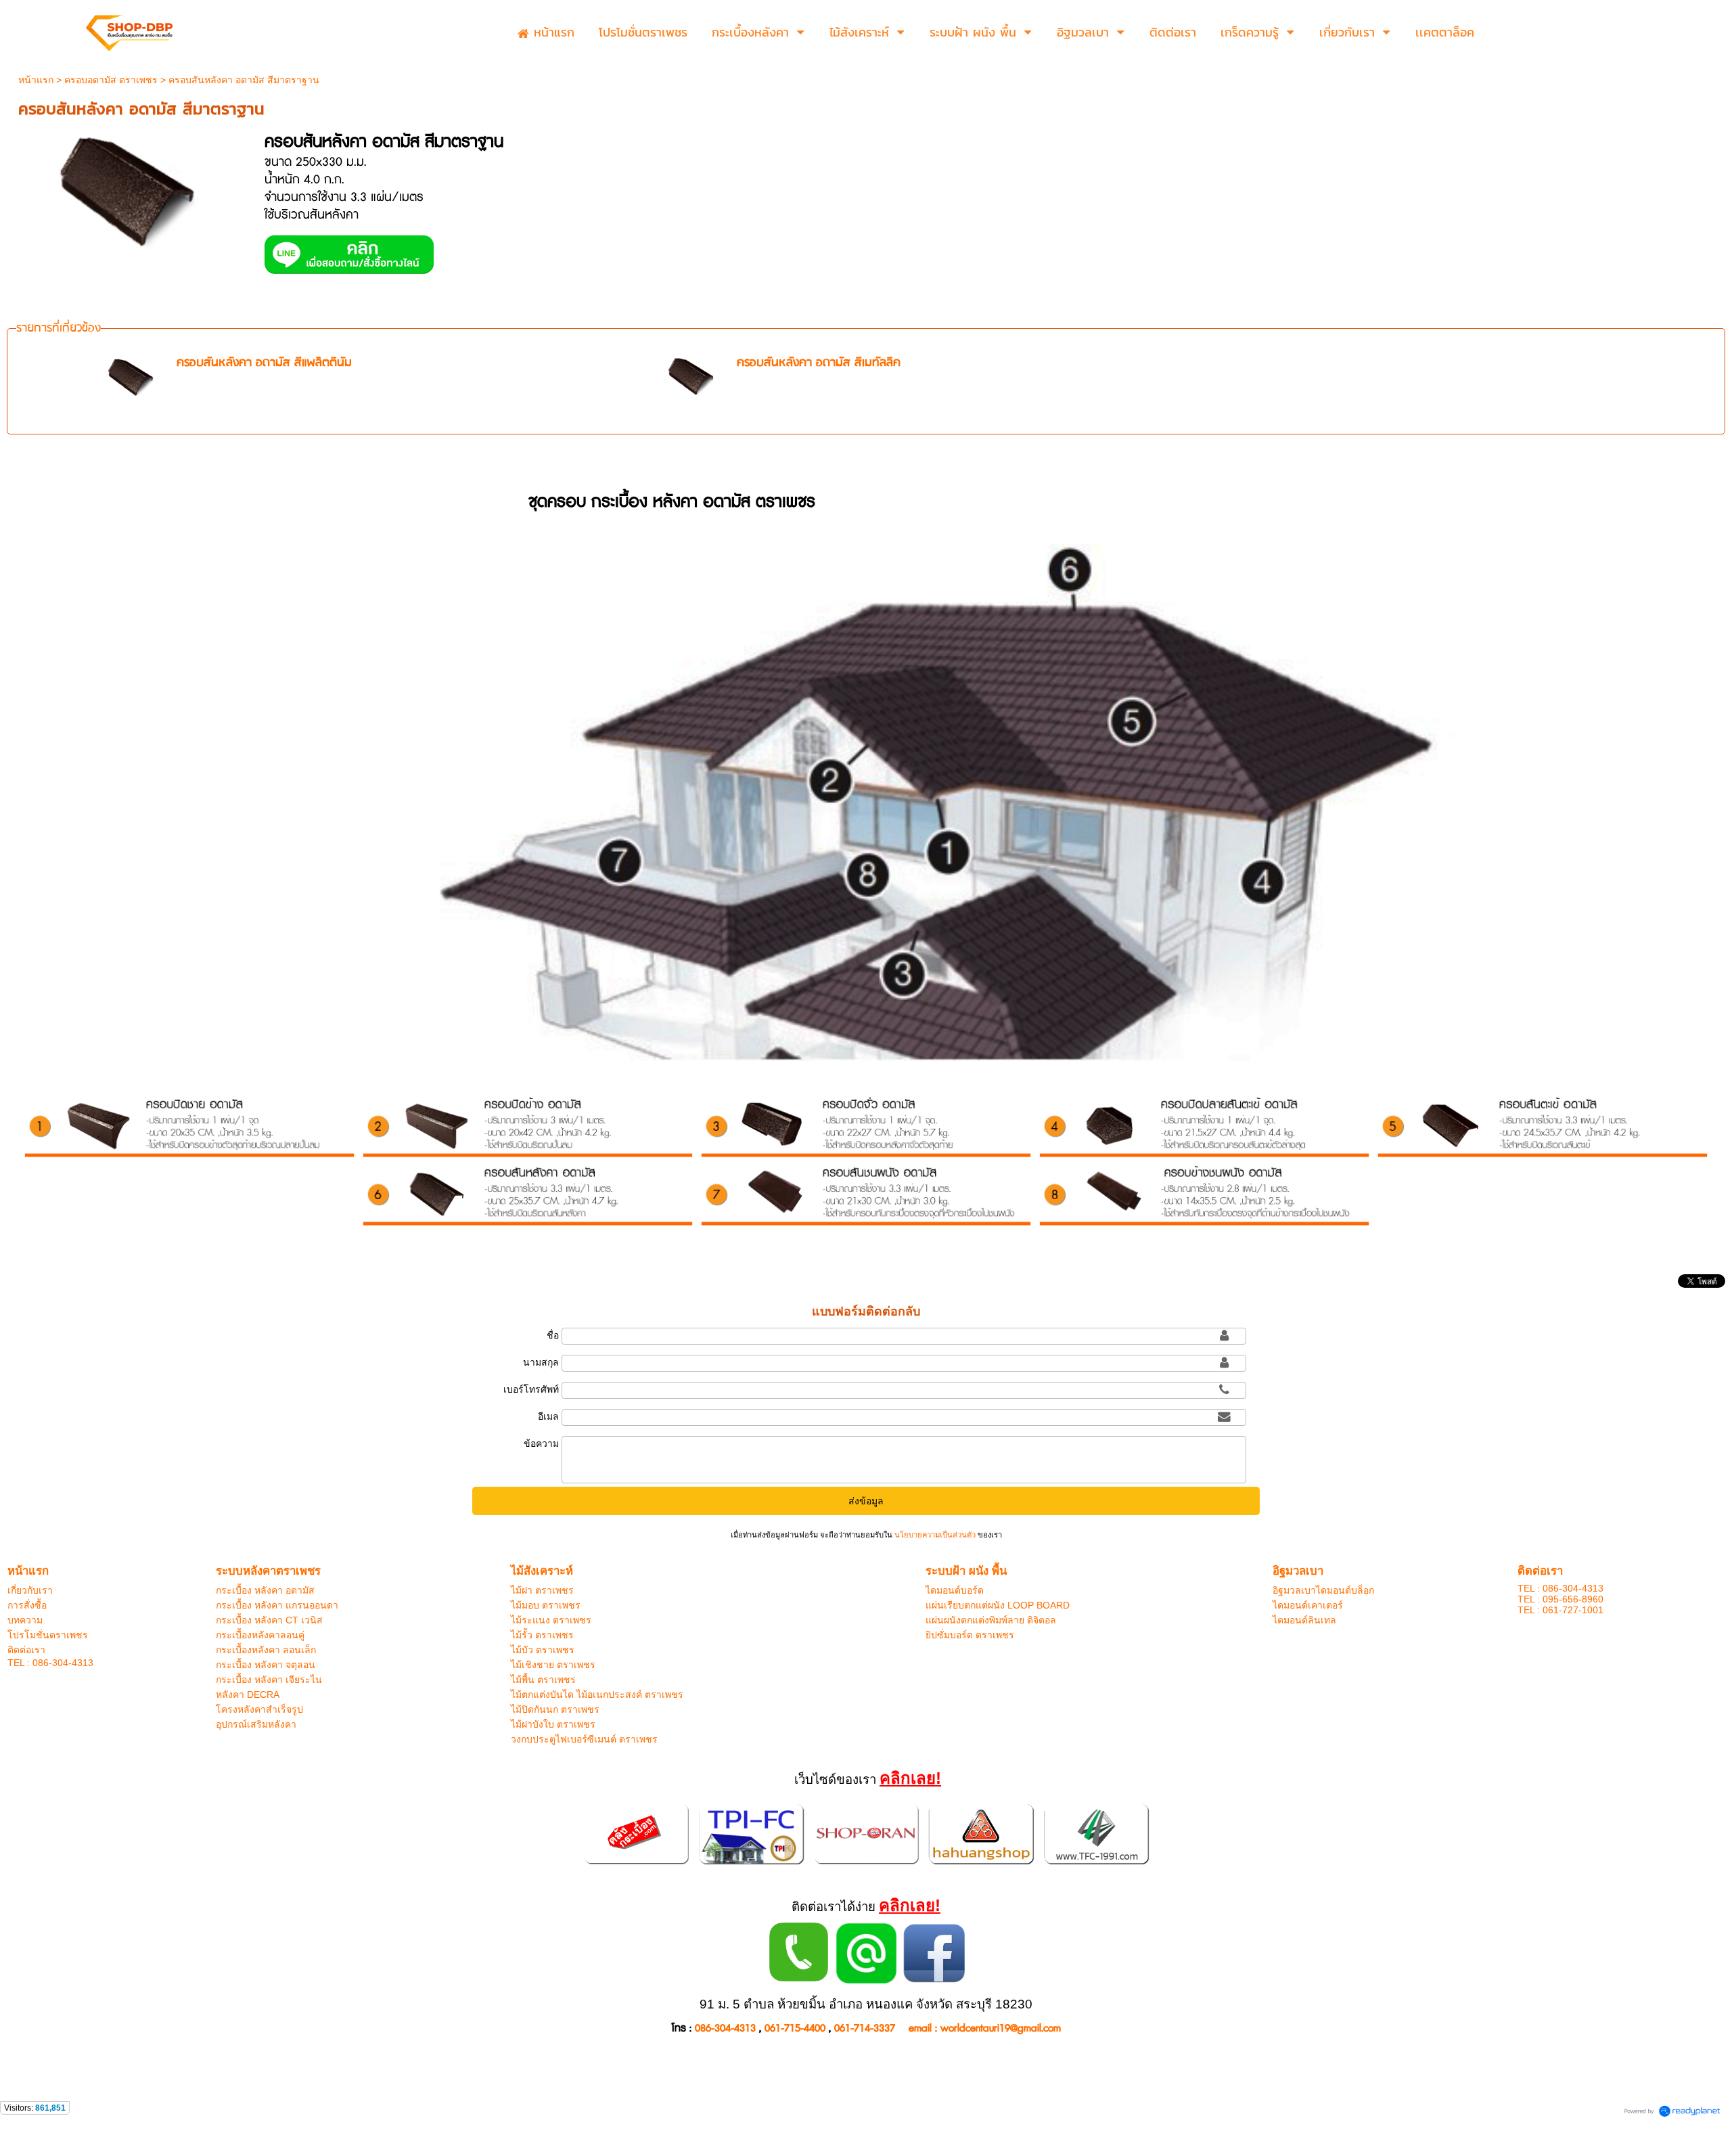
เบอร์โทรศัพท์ (531, 1389)
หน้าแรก (36, 80)
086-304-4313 (725, 2028)
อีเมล (548, 1416)
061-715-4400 (795, 2028)
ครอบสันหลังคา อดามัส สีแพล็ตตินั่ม (264, 363)
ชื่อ (553, 1335)
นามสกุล (541, 1362)
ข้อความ (541, 1443)
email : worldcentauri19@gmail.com (985, 2028)
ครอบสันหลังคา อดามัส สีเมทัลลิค (819, 363)
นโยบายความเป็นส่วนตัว (935, 1535)
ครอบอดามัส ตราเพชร (111, 80)
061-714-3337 (865, 2028)
